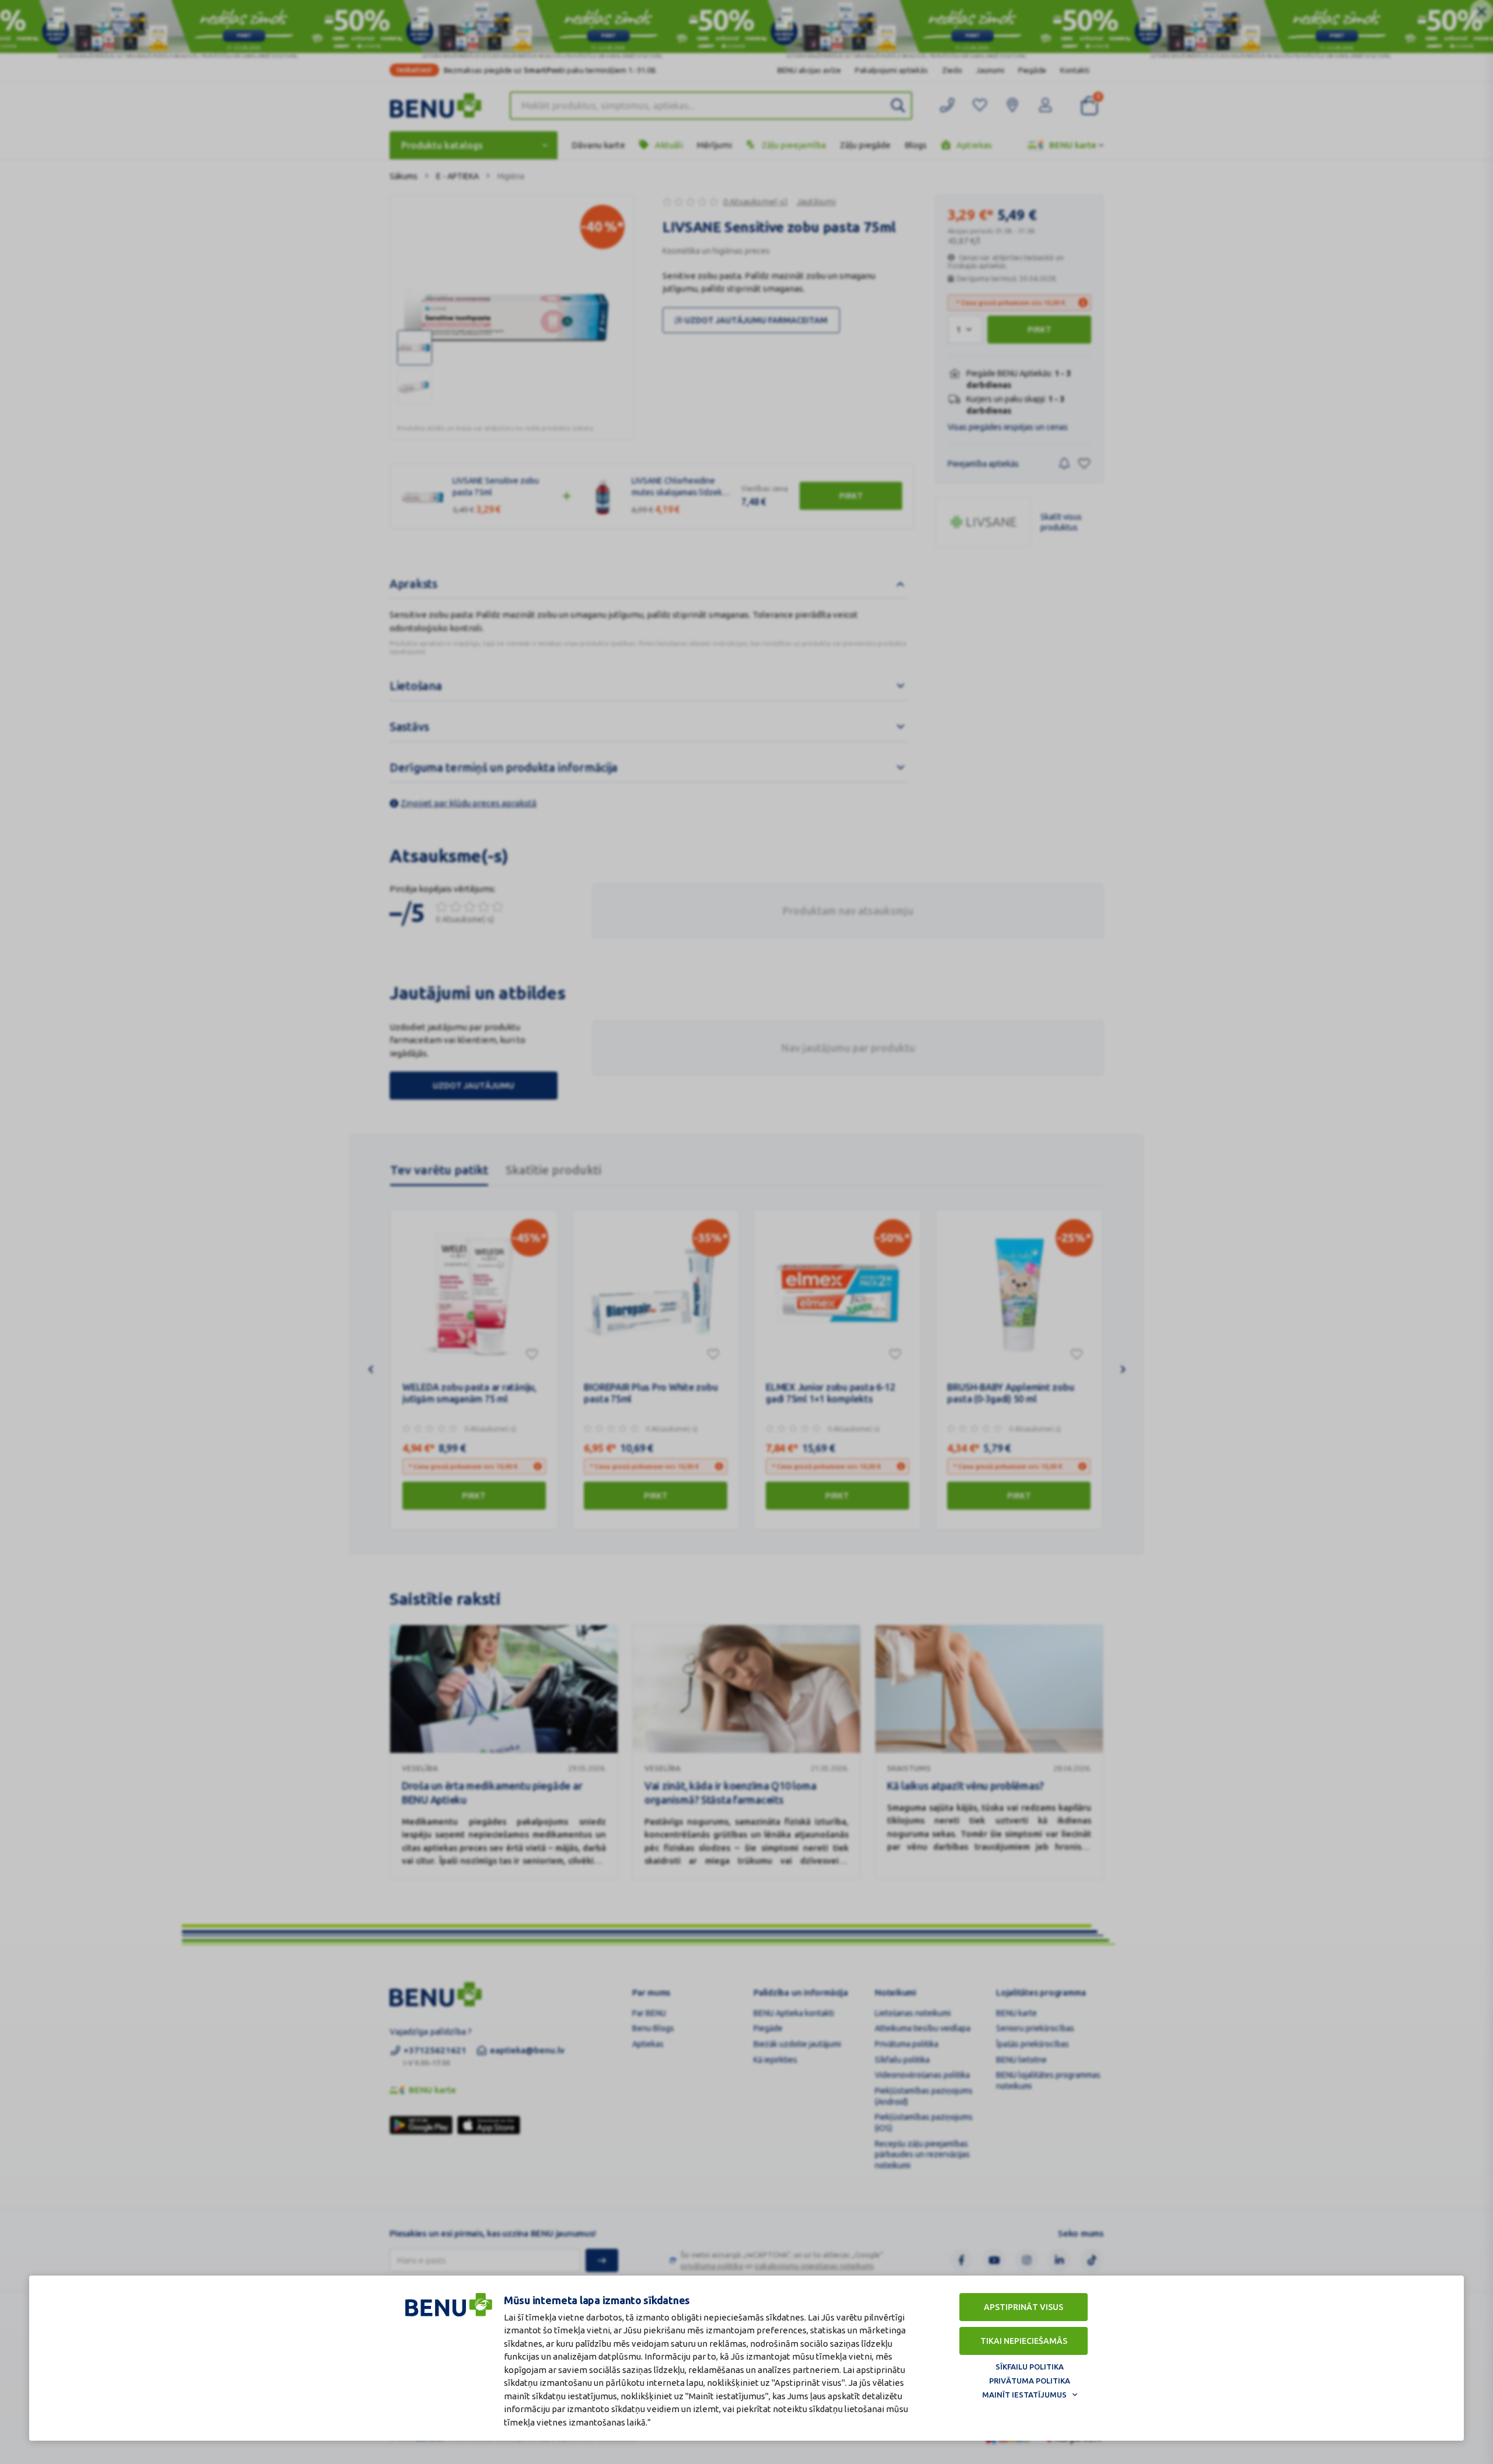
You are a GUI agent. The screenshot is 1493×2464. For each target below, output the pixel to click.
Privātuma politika (1030, 2381)
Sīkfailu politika (1030, 2367)
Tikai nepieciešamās (1024, 2341)
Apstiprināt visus (1024, 2307)
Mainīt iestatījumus (1024, 2395)
